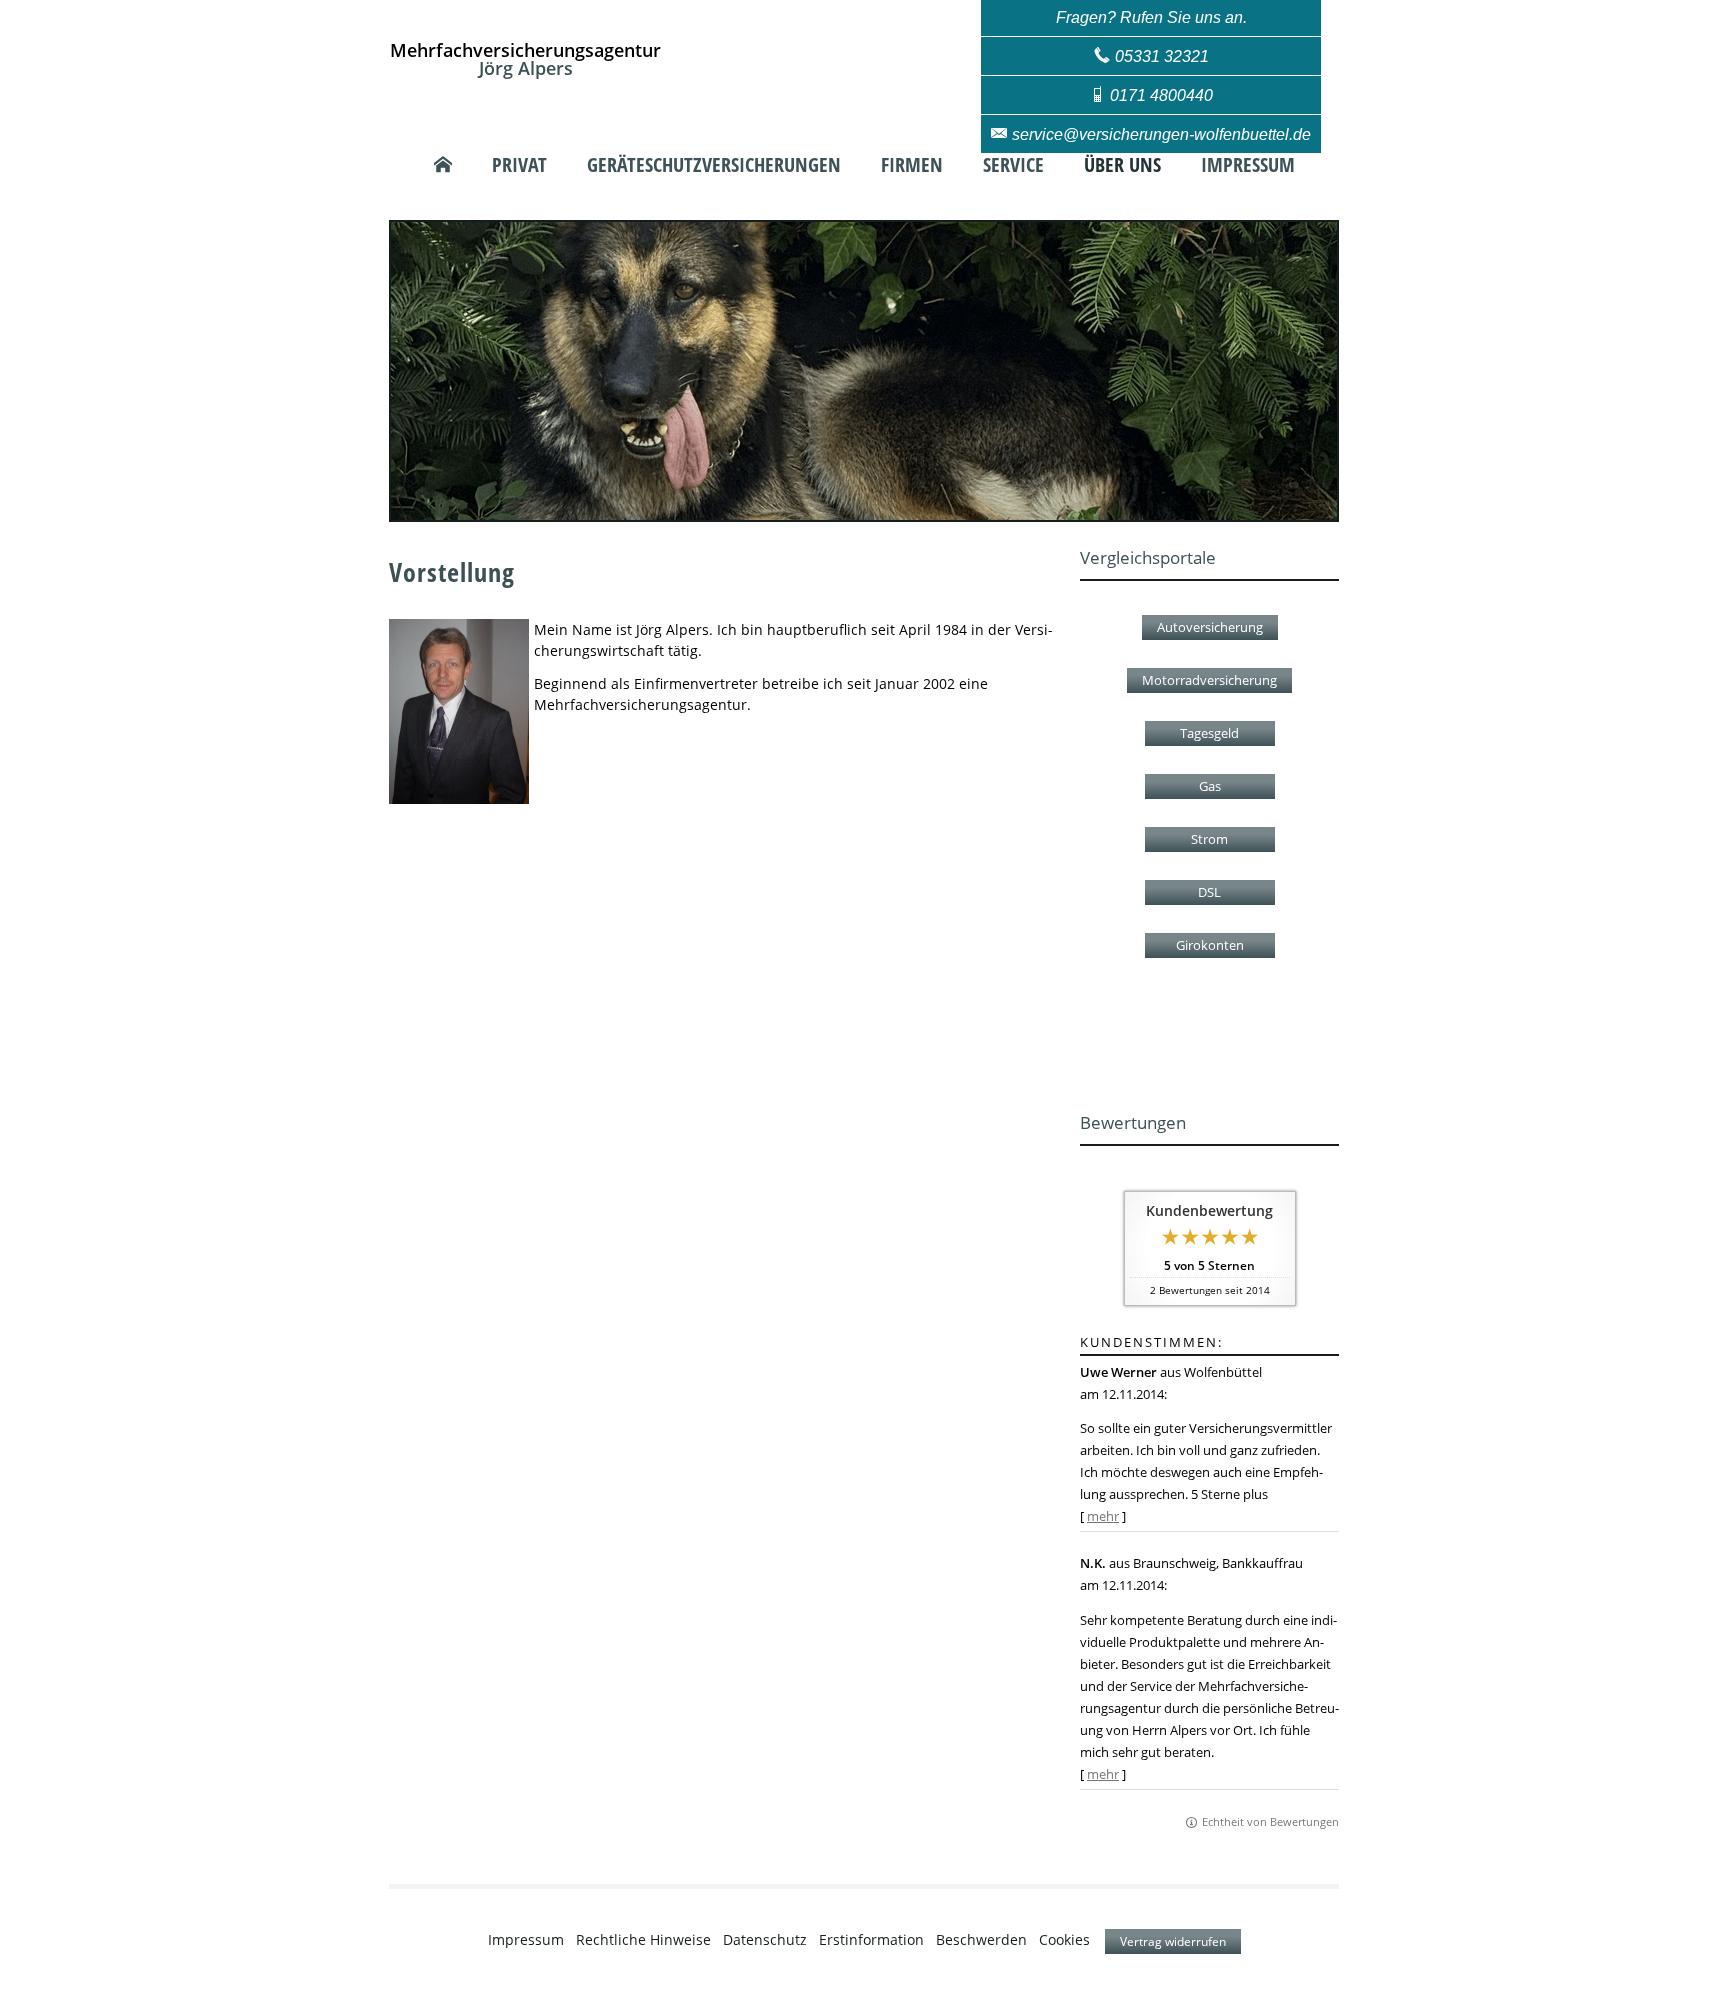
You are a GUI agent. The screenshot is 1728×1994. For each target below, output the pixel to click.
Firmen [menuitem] (912, 165)
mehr (1103, 1516)
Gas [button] (1210, 786)
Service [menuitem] (1013, 165)
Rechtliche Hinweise (643, 1939)
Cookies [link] (1064, 1939)
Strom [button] (1209, 839)
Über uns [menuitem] (1122, 165)
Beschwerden (981, 1939)
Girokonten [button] (1210, 945)
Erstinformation (871, 1939)
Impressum (526, 1939)
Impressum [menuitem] (1248, 165)
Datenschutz (765, 1939)
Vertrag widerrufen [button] (1173, 1941)
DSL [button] (1209, 892)
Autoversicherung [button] (1210, 627)
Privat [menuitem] (519, 165)
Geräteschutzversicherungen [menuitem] (714, 165)
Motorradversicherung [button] (1209, 680)
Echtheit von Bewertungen (1270, 1821)
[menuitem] (443, 165)
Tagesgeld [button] (1209, 733)
